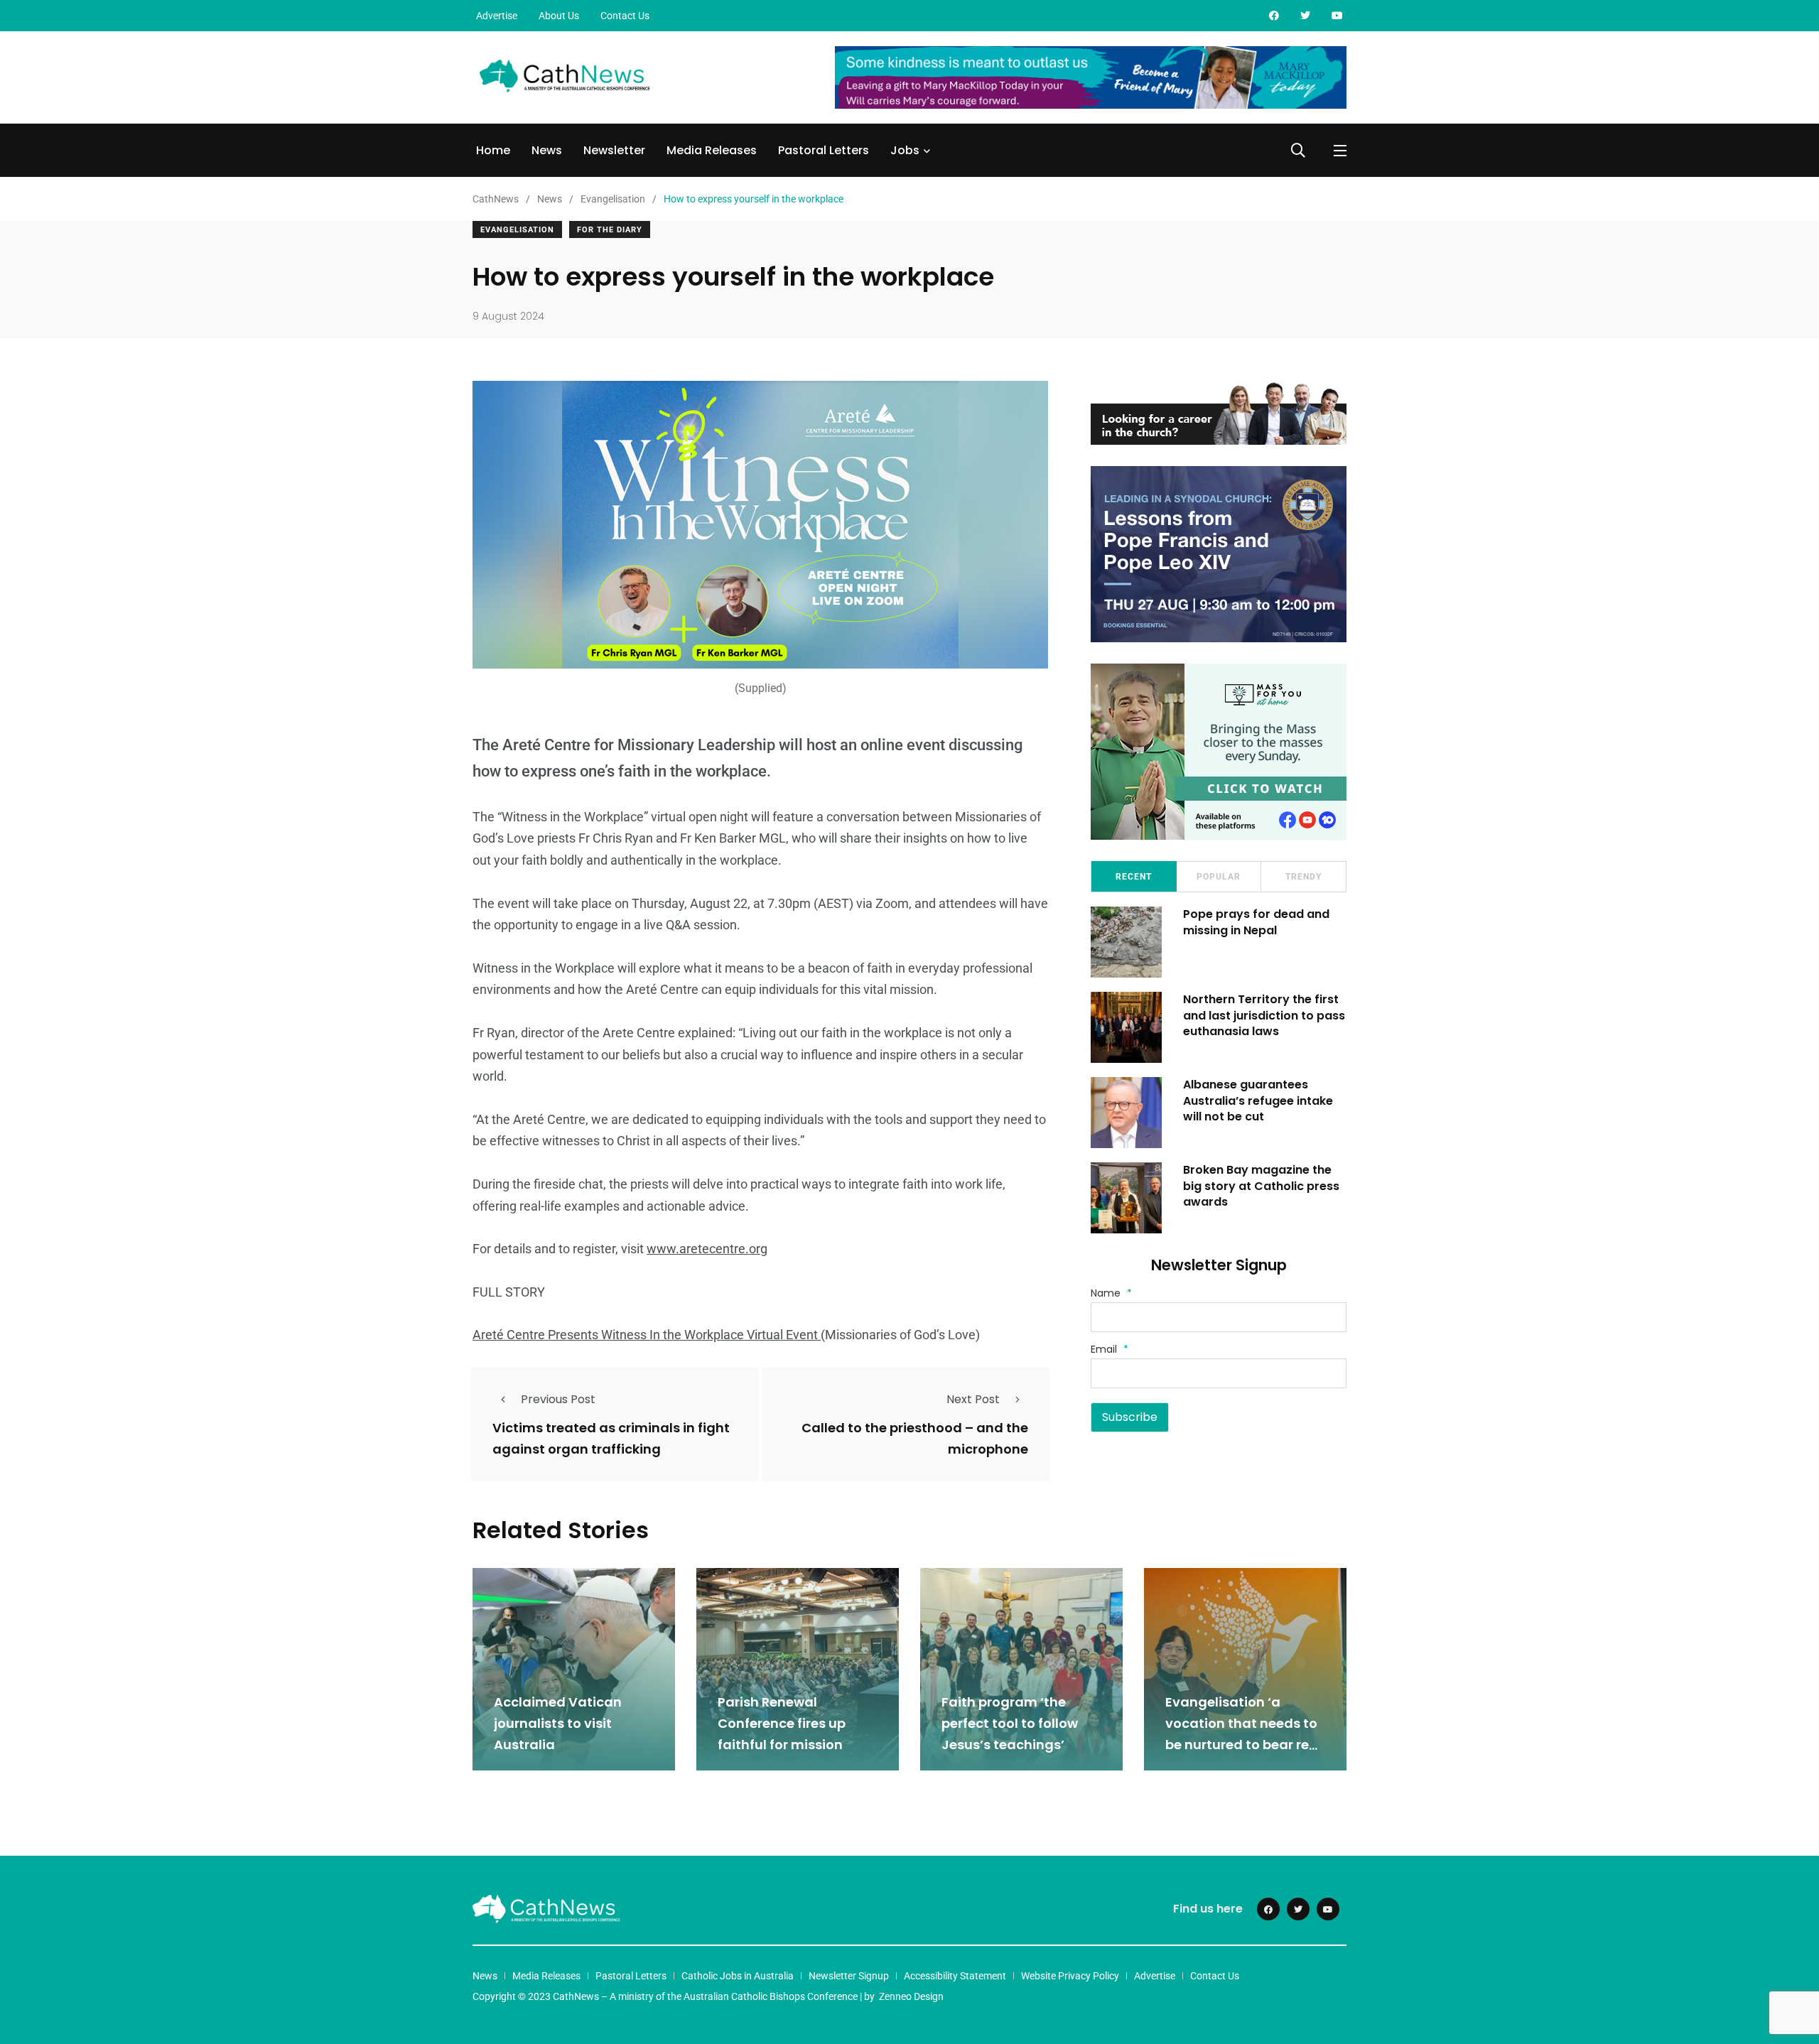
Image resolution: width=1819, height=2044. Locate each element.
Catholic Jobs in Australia (738, 1976)
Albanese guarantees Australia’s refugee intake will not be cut (1258, 1101)
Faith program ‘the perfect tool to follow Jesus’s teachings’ (1010, 1724)
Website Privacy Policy (1070, 1976)
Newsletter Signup (849, 1976)
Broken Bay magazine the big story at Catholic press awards (1261, 1186)
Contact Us (625, 16)
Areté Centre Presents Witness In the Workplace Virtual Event (647, 1335)
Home (493, 150)
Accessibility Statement (955, 1976)
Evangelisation (517, 230)
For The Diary (610, 230)
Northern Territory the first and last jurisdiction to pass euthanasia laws (1264, 1015)
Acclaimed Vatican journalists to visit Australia (558, 1724)
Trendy (1303, 877)
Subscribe (1130, 1417)
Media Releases (712, 150)
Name (1111, 1293)
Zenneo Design (911, 1996)
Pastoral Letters (824, 150)
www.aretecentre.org (707, 1249)
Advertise (497, 16)
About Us (559, 16)
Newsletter (614, 150)
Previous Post (558, 1399)
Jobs (905, 150)
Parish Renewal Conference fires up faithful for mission (782, 1724)
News (547, 150)
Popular (1219, 877)
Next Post (973, 1399)
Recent (1134, 877)
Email (1110, 1349)
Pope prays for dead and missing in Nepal (1256, 922)
